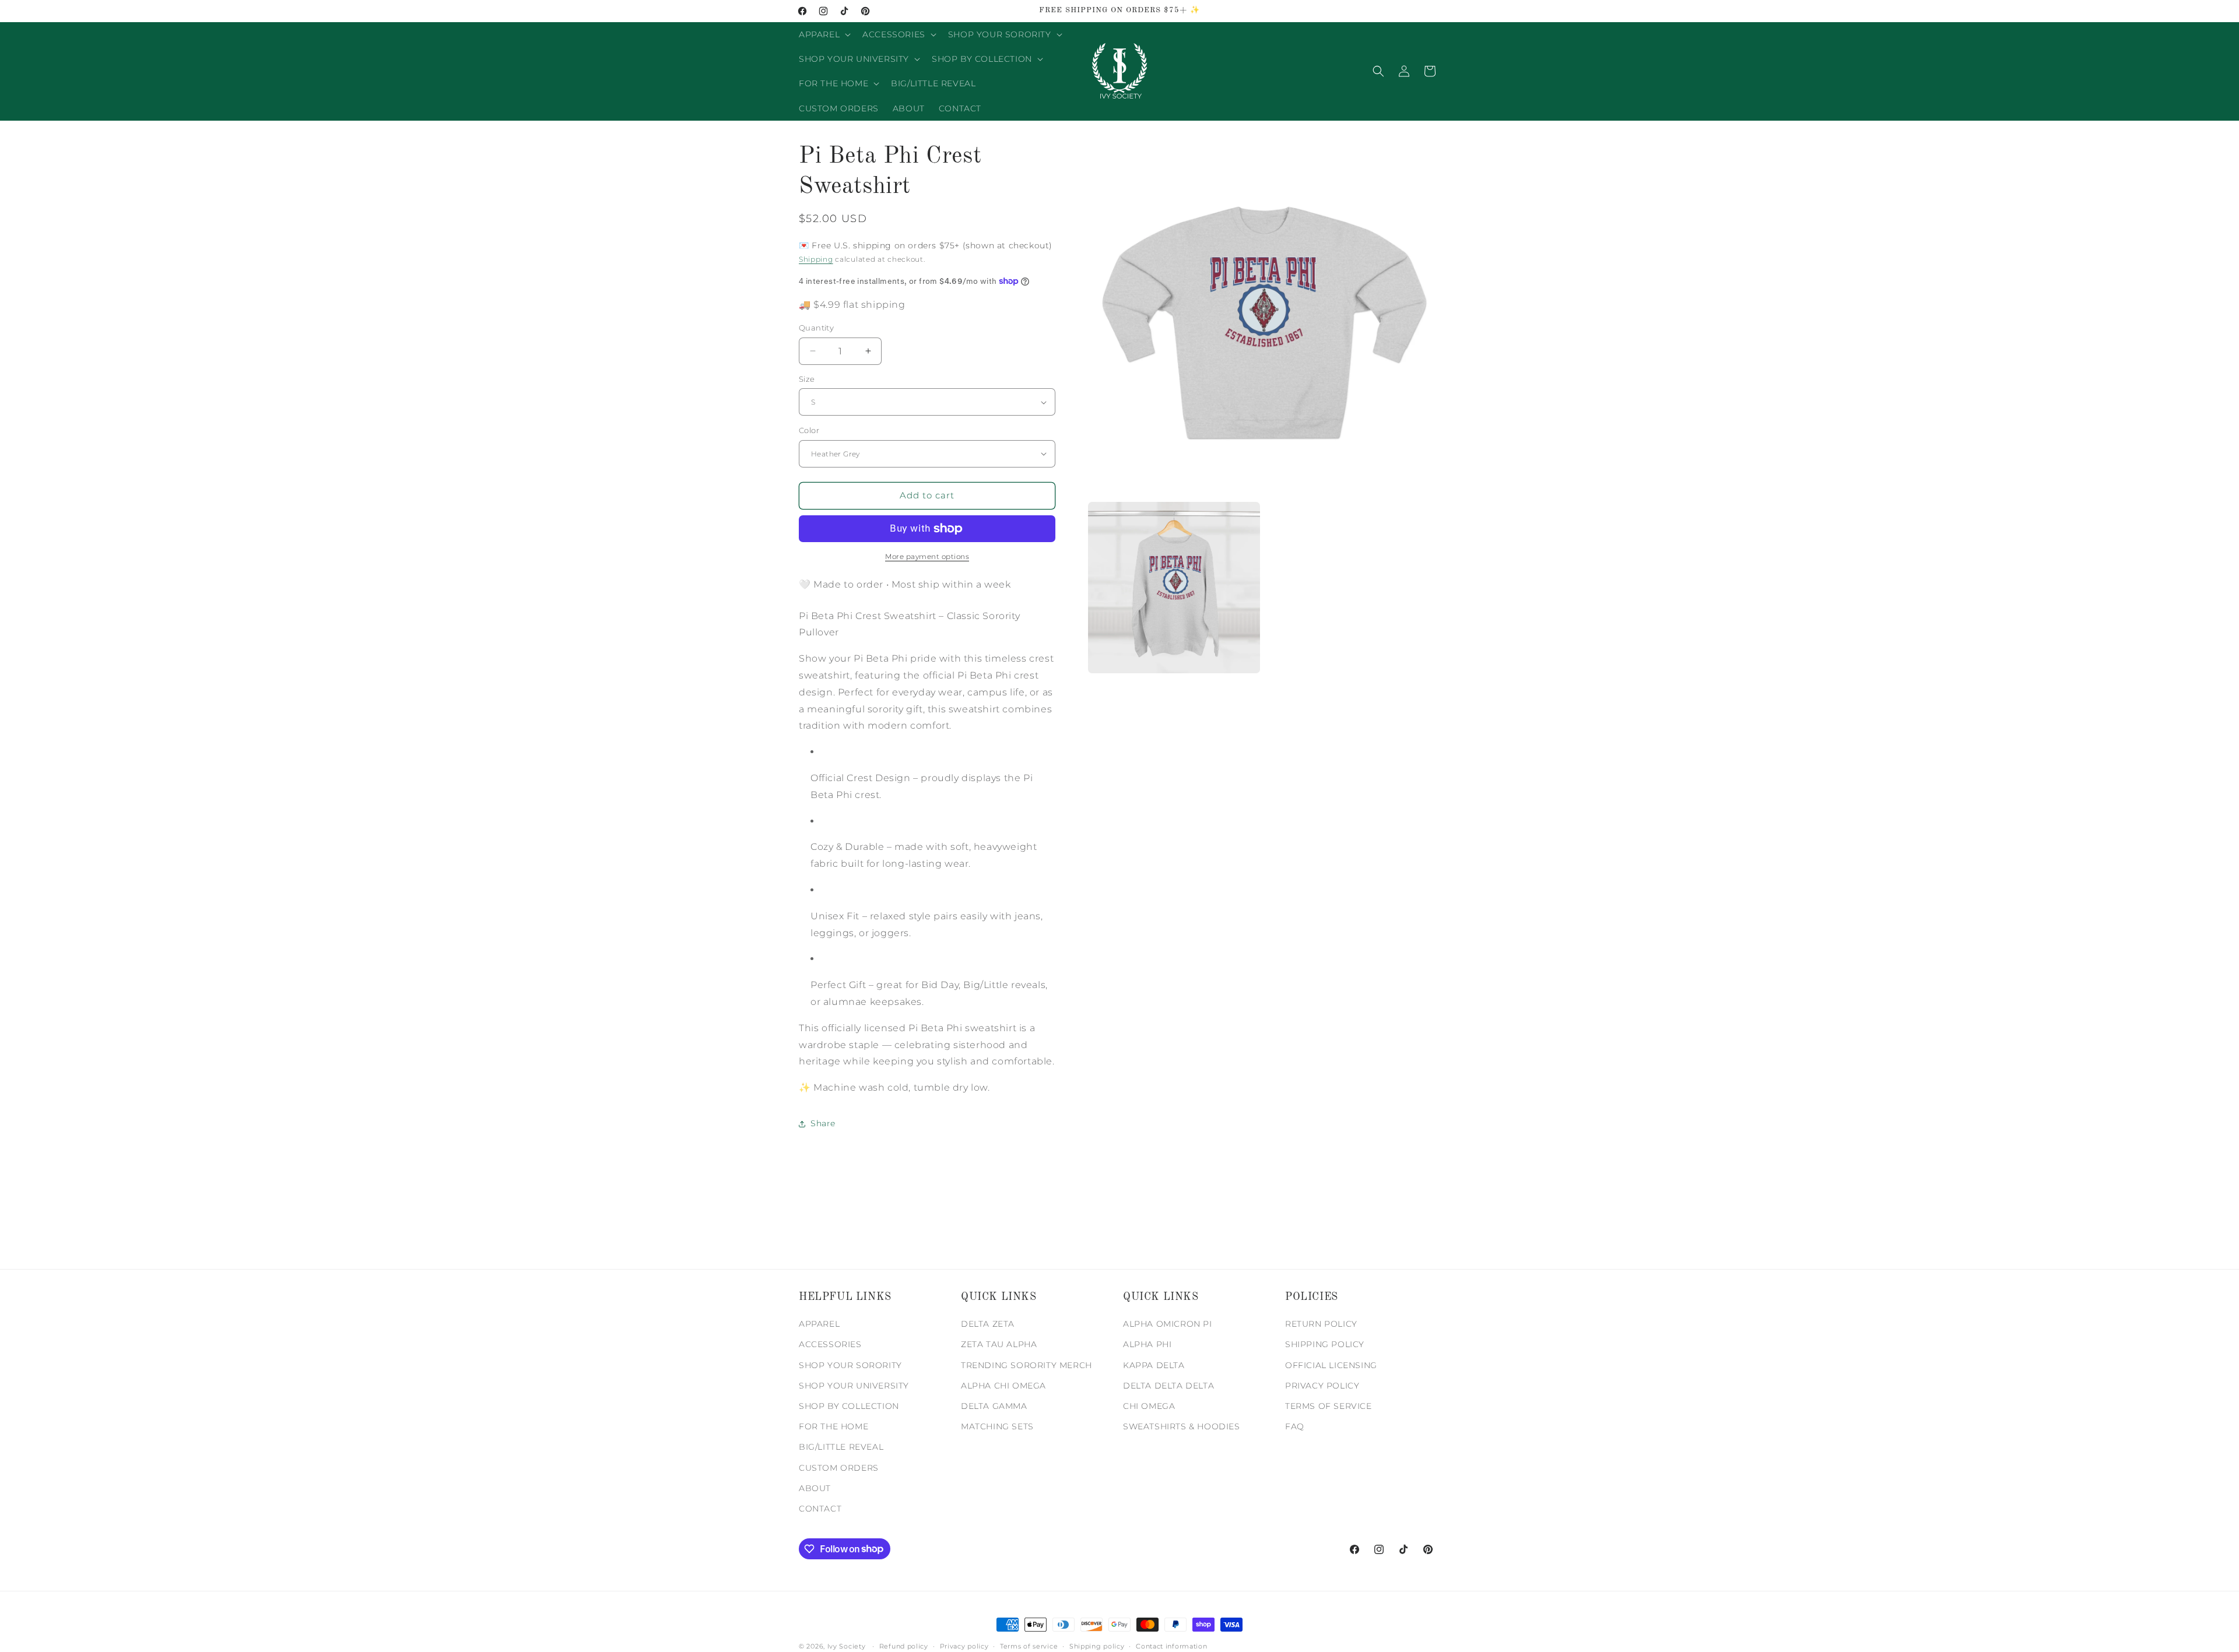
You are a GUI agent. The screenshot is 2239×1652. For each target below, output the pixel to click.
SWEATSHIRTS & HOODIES (1182, 1427)
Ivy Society (847, 1646)
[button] (824, 34)
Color (809, 430)
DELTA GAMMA (994, 1406)
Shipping (816, 259)
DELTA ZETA (988, 1324)
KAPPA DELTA (1154, 1365)
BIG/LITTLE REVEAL (841, 1447)
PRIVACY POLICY (1322, 1386)
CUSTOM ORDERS (839, 1468)
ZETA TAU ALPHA (999, 1345)
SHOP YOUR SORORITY (850, 1365)
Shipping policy (1097, 1646)
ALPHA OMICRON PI (1168, 1324)
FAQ (1295, 1427)
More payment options (927, 556)
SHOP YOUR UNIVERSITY (854, 1386)
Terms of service (1029, 1646)
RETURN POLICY (1321, 1324)
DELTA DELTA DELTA (1168, 1386)
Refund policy (904, 1646)
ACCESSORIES (830, 1345)
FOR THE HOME (834, 1427)
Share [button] (823, 1123)
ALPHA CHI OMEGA (1003, 1386)
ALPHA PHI (1147, 1345)
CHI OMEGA (1149, 1406)
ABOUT (815, 1488)
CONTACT (820, 1509)
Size (807, 379)
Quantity (816, 328)
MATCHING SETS (997, 1427)
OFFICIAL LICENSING (1331, 1365)
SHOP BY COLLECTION (849, 1406)
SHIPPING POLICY (1325, 1345)
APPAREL (819, 1324)
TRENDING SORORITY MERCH (1026, 1365)
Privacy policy (964, 1646)
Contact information (1171, 1646)
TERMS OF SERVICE (1329, 1406)
